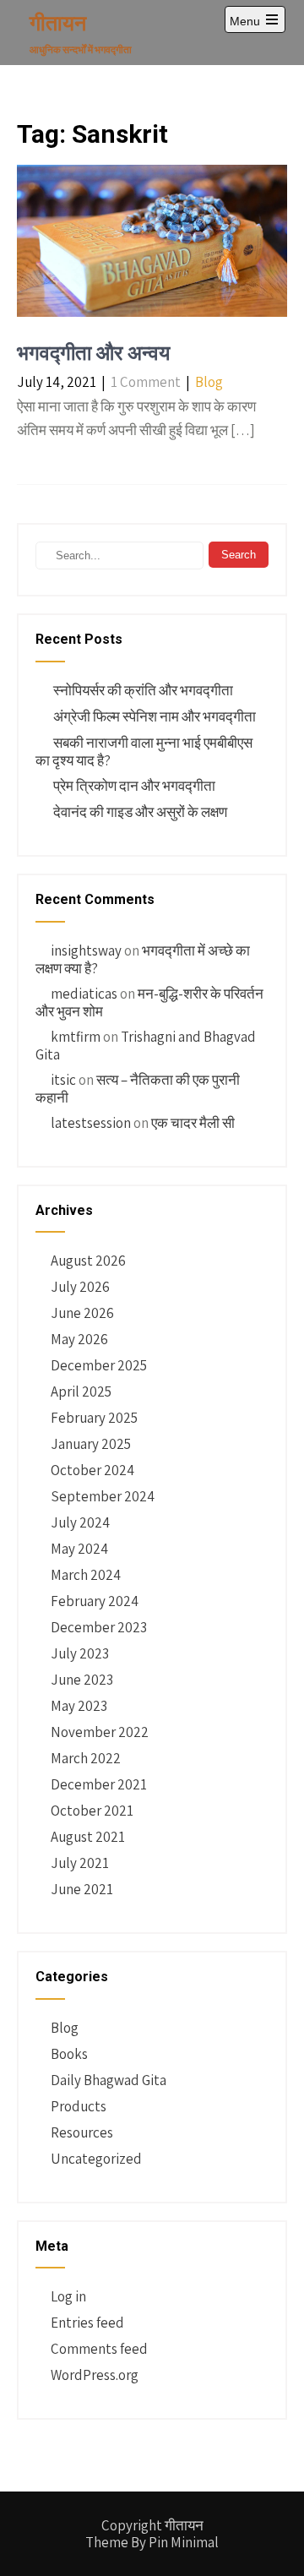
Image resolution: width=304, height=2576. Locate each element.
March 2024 (86, 1575)
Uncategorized (96, 2159)
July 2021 (80, 1863)
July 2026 (80, 1287)
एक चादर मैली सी (193, 1123)
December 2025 (99, 1365)
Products (79, 2106)
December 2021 (99, 1784)
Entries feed (87, 2323)
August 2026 (88, 1261)
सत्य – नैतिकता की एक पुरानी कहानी (138, 1089)
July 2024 (80, 1522)
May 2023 (79, 1706)
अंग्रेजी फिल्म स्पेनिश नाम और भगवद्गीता (155, 716)
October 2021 (92, 1811)
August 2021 (88, 1837)
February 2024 (95, 1601)
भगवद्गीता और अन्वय (93, 353)
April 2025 (81, 1391)
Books (69, 2054)
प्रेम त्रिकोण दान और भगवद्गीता (134, 786)
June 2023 (82, 1680)
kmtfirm (76, 1037)
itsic (63, 1080)
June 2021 (82, 1889)
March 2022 (86, 1758)
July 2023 (80, 1653)
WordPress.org (95, 2375)
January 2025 (91, 1444)
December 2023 (99, 1627)
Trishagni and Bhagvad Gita (146, 1046)
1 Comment (146, 382)
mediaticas (84, 994)
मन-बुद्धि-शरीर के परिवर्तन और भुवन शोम (149, 1002)
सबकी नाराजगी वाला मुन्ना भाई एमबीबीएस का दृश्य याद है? (144, 752)
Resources (82, 2132)
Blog (209, 382)
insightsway (86, 950)
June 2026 (82, 1313)
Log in (68, 2296)
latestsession (91, 1123)
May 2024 (79, 1549)
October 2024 (92, 1470)
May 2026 (79, 1339)
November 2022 (100, 1732)
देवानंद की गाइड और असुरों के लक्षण (140, 812)
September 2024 (103, 1496)
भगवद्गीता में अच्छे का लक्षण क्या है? (143, 959)
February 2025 (94, 1418)
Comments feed (99, 2349)
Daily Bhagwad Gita (109, 2080)
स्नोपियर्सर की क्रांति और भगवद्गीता (143, 690)
